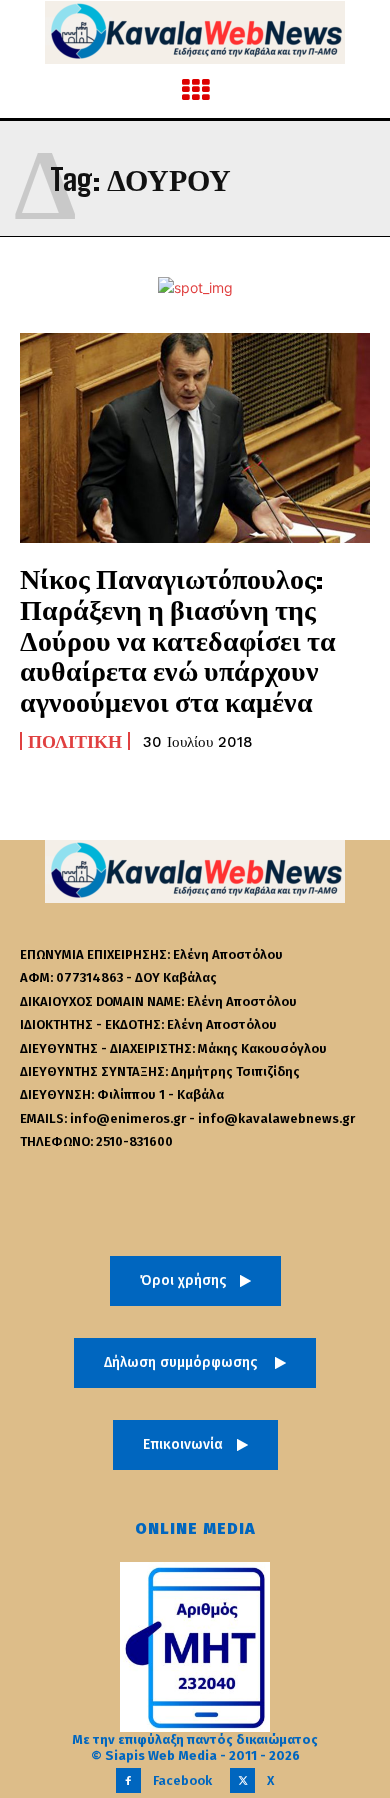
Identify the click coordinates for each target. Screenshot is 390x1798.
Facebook (182, 1780)
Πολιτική (75, 741)
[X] (242, 1780)
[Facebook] (128, 1780)
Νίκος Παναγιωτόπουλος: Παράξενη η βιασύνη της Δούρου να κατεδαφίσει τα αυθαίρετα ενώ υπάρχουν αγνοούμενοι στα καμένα (178, 639)
